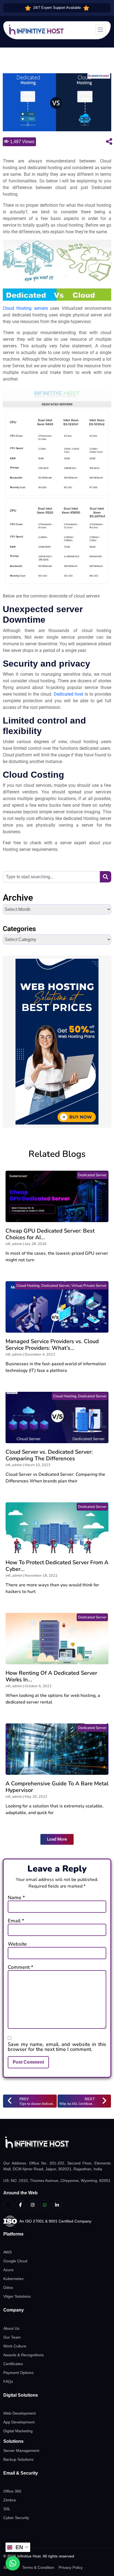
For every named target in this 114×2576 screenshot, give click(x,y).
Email (16, 1921)
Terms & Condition (38, 2567)
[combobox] (51, 877)
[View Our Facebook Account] (20, 2205)
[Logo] (57, 2142)
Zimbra (10, 2500)
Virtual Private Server (89, 1286)
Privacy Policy (71, 2567)
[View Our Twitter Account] (8, 2205)
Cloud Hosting (28, 1286)
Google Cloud (15, 2261)
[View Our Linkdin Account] (57, 2205)
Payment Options (18, 2373)
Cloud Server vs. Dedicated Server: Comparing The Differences (49, 1455)
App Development (19, 2422)
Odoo (8, 2287)
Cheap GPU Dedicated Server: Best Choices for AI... (50, 1234)
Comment (20, 1967)
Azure (8, 2270)
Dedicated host (68, 694)
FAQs (8, 2381)
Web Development (20, 2413)
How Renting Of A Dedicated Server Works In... (51, 1676)
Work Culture (15, 2346)
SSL (7, 2509)
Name (16, 1898)
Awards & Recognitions (24, 2355)
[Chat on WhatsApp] (13, 2563)
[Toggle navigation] (100, 30)
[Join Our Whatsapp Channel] (45, 2205)
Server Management (21, 2451)
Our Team (12, 2337)
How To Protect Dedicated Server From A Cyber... (57, 1566)
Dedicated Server (92, 1175)
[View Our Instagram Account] (33, 2205)
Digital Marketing (18, 2431)
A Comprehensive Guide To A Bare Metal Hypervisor (57, 1787)
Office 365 (12, 2491)
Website (17, 1944)
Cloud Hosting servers (25, 308)
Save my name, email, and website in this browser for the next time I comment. (57, 2047)
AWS (7, 2252)
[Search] (106, 877)
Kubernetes (13, 2279)
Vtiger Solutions (17, 2296)
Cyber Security (16, 2518)
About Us (11, 2328)
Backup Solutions (18, 2459)
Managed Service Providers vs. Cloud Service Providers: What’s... (52, 1345)
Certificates (13, 2364)
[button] (57, 1839)
